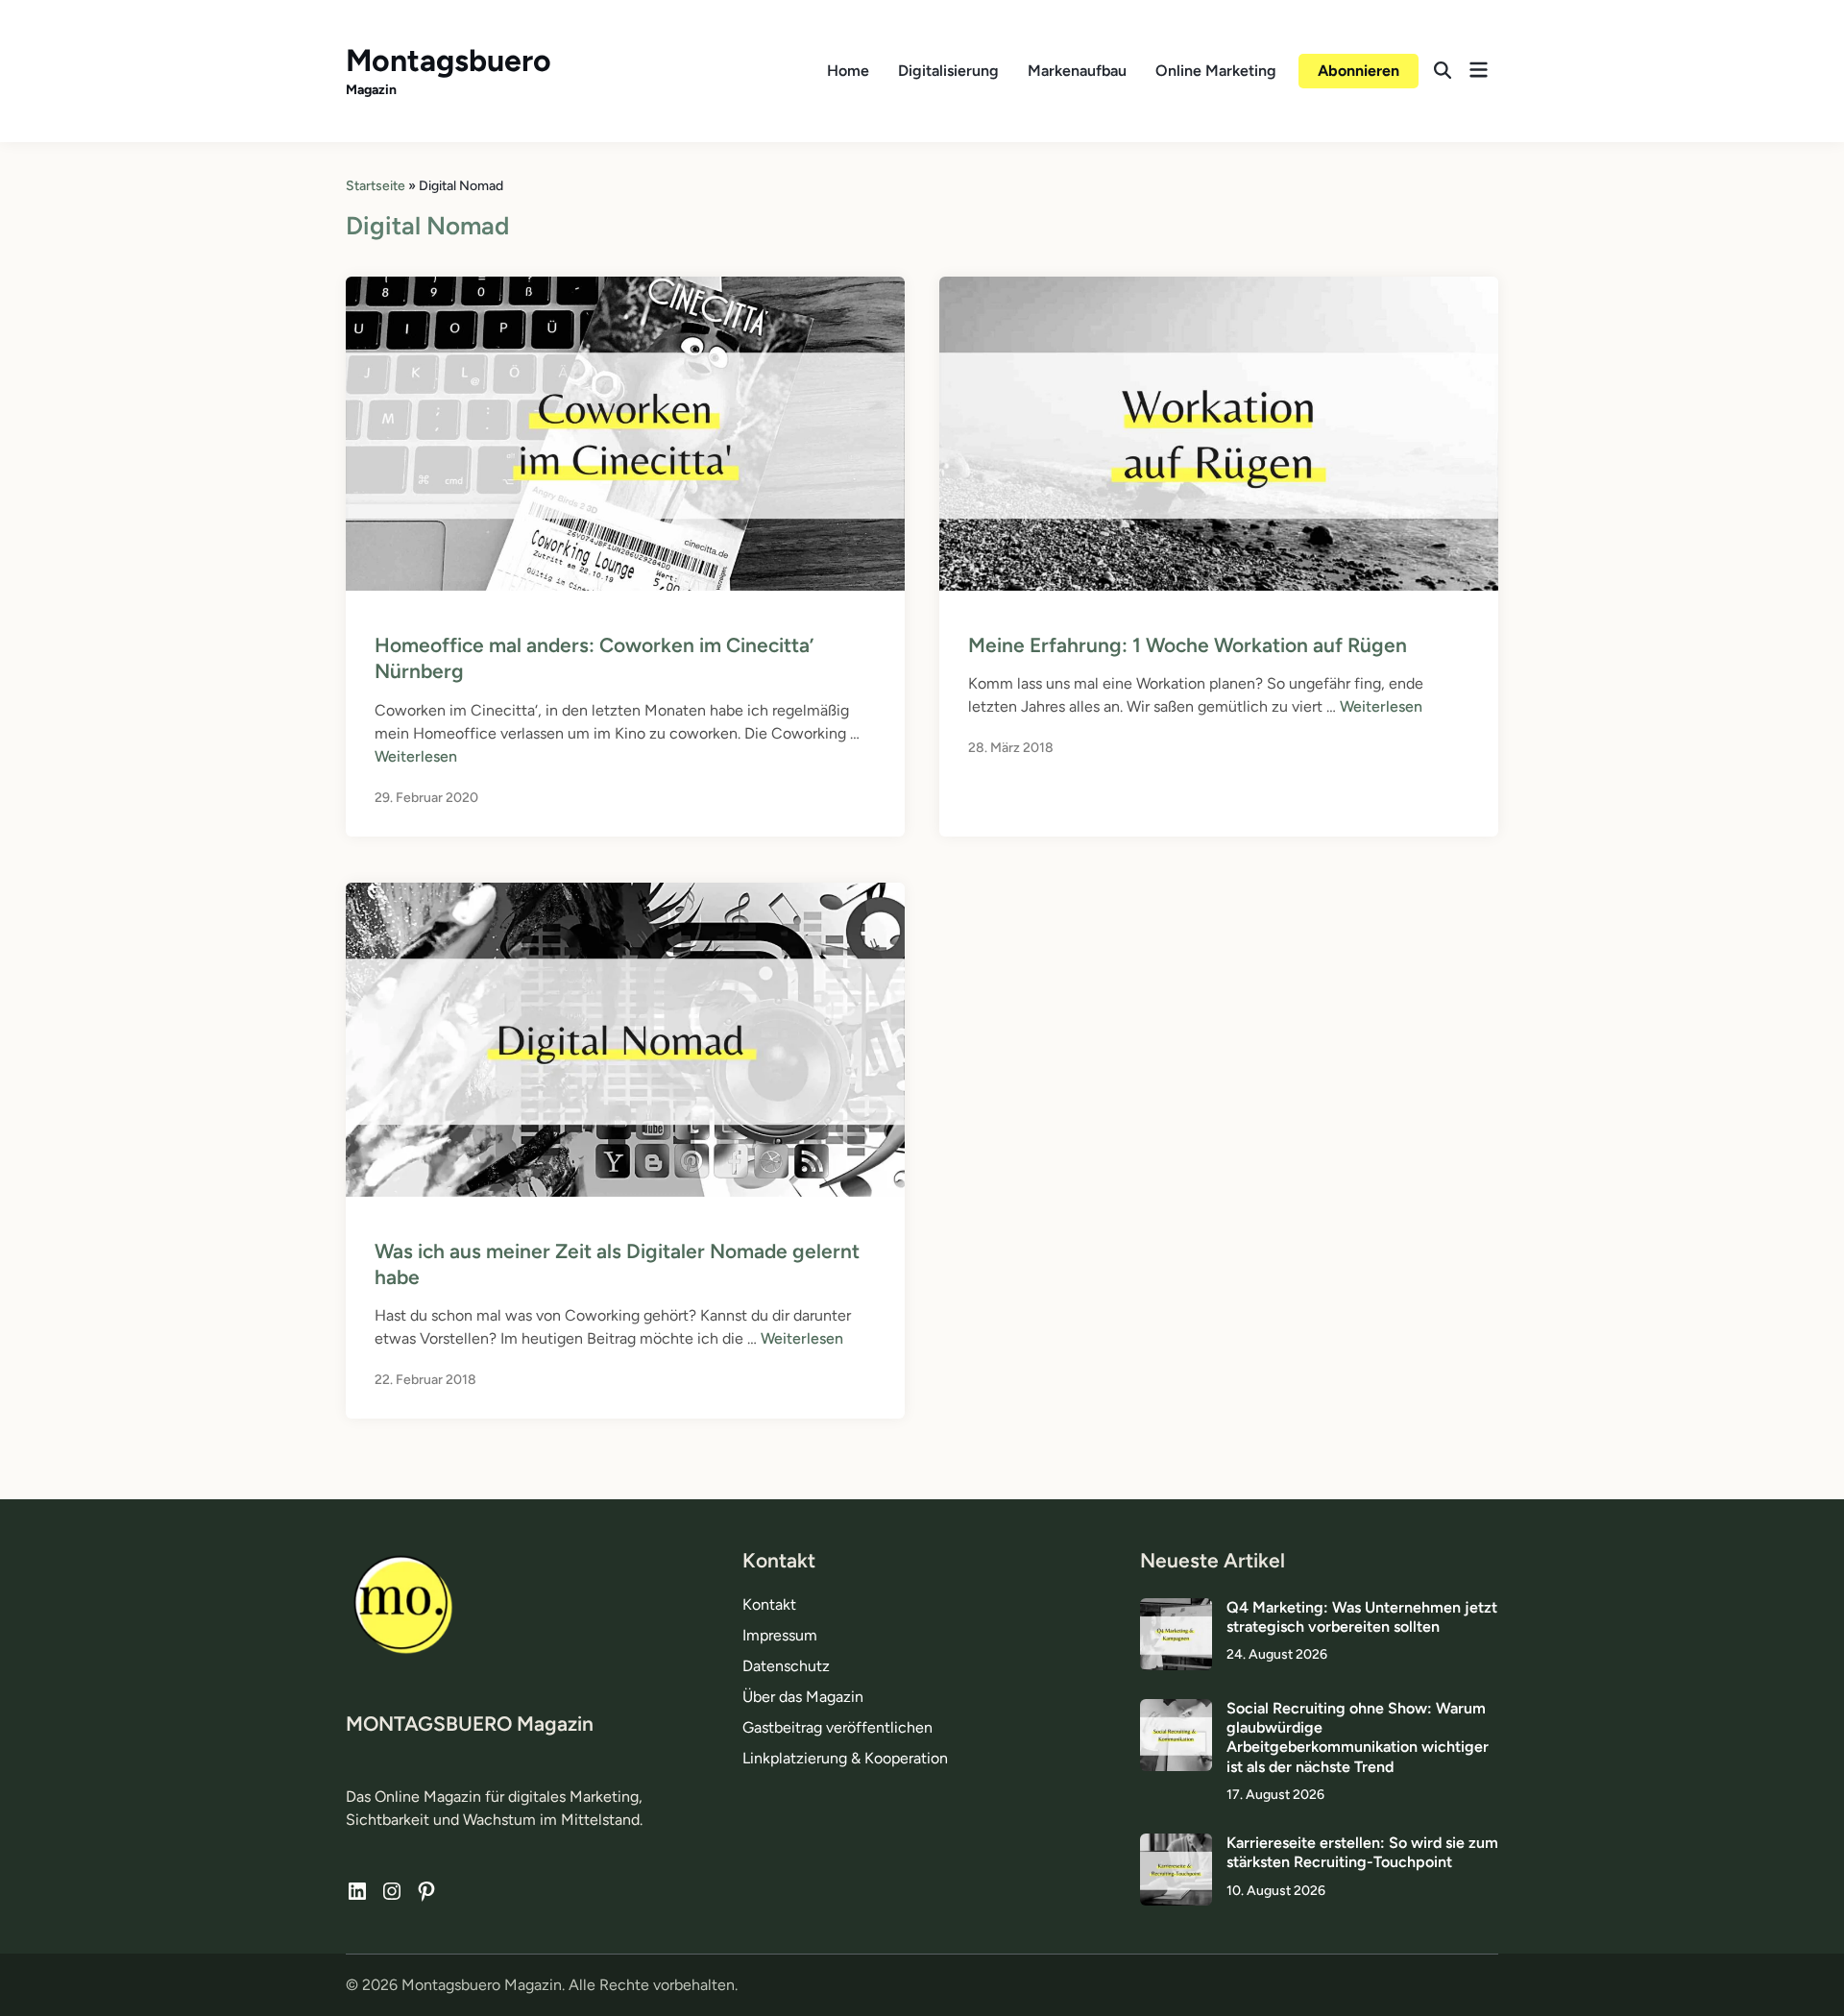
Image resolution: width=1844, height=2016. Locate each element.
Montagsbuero (449, 61)
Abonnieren (1359, 71)
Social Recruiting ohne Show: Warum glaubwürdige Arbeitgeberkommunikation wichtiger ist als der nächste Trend (1358, 1737)
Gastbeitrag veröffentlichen (837, 1727)
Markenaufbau (1077, 71)
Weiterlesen (416, 756)
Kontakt (769, 1604)
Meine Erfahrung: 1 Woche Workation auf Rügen (1188, 645)
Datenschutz (786, 1666)
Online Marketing (1216, 71)
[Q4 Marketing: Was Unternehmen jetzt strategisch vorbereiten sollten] (1176, 1609)
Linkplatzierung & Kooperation (845, 1758)
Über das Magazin (803, 1697)
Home (848, 71)
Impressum (780, 1635)
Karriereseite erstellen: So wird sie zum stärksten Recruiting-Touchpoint (1362, 1852)
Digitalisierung (948, 71)
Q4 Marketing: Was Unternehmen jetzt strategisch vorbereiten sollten (1362, 1617)
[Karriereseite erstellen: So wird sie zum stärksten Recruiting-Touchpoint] (1176, 1845)
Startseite (376, 186)
